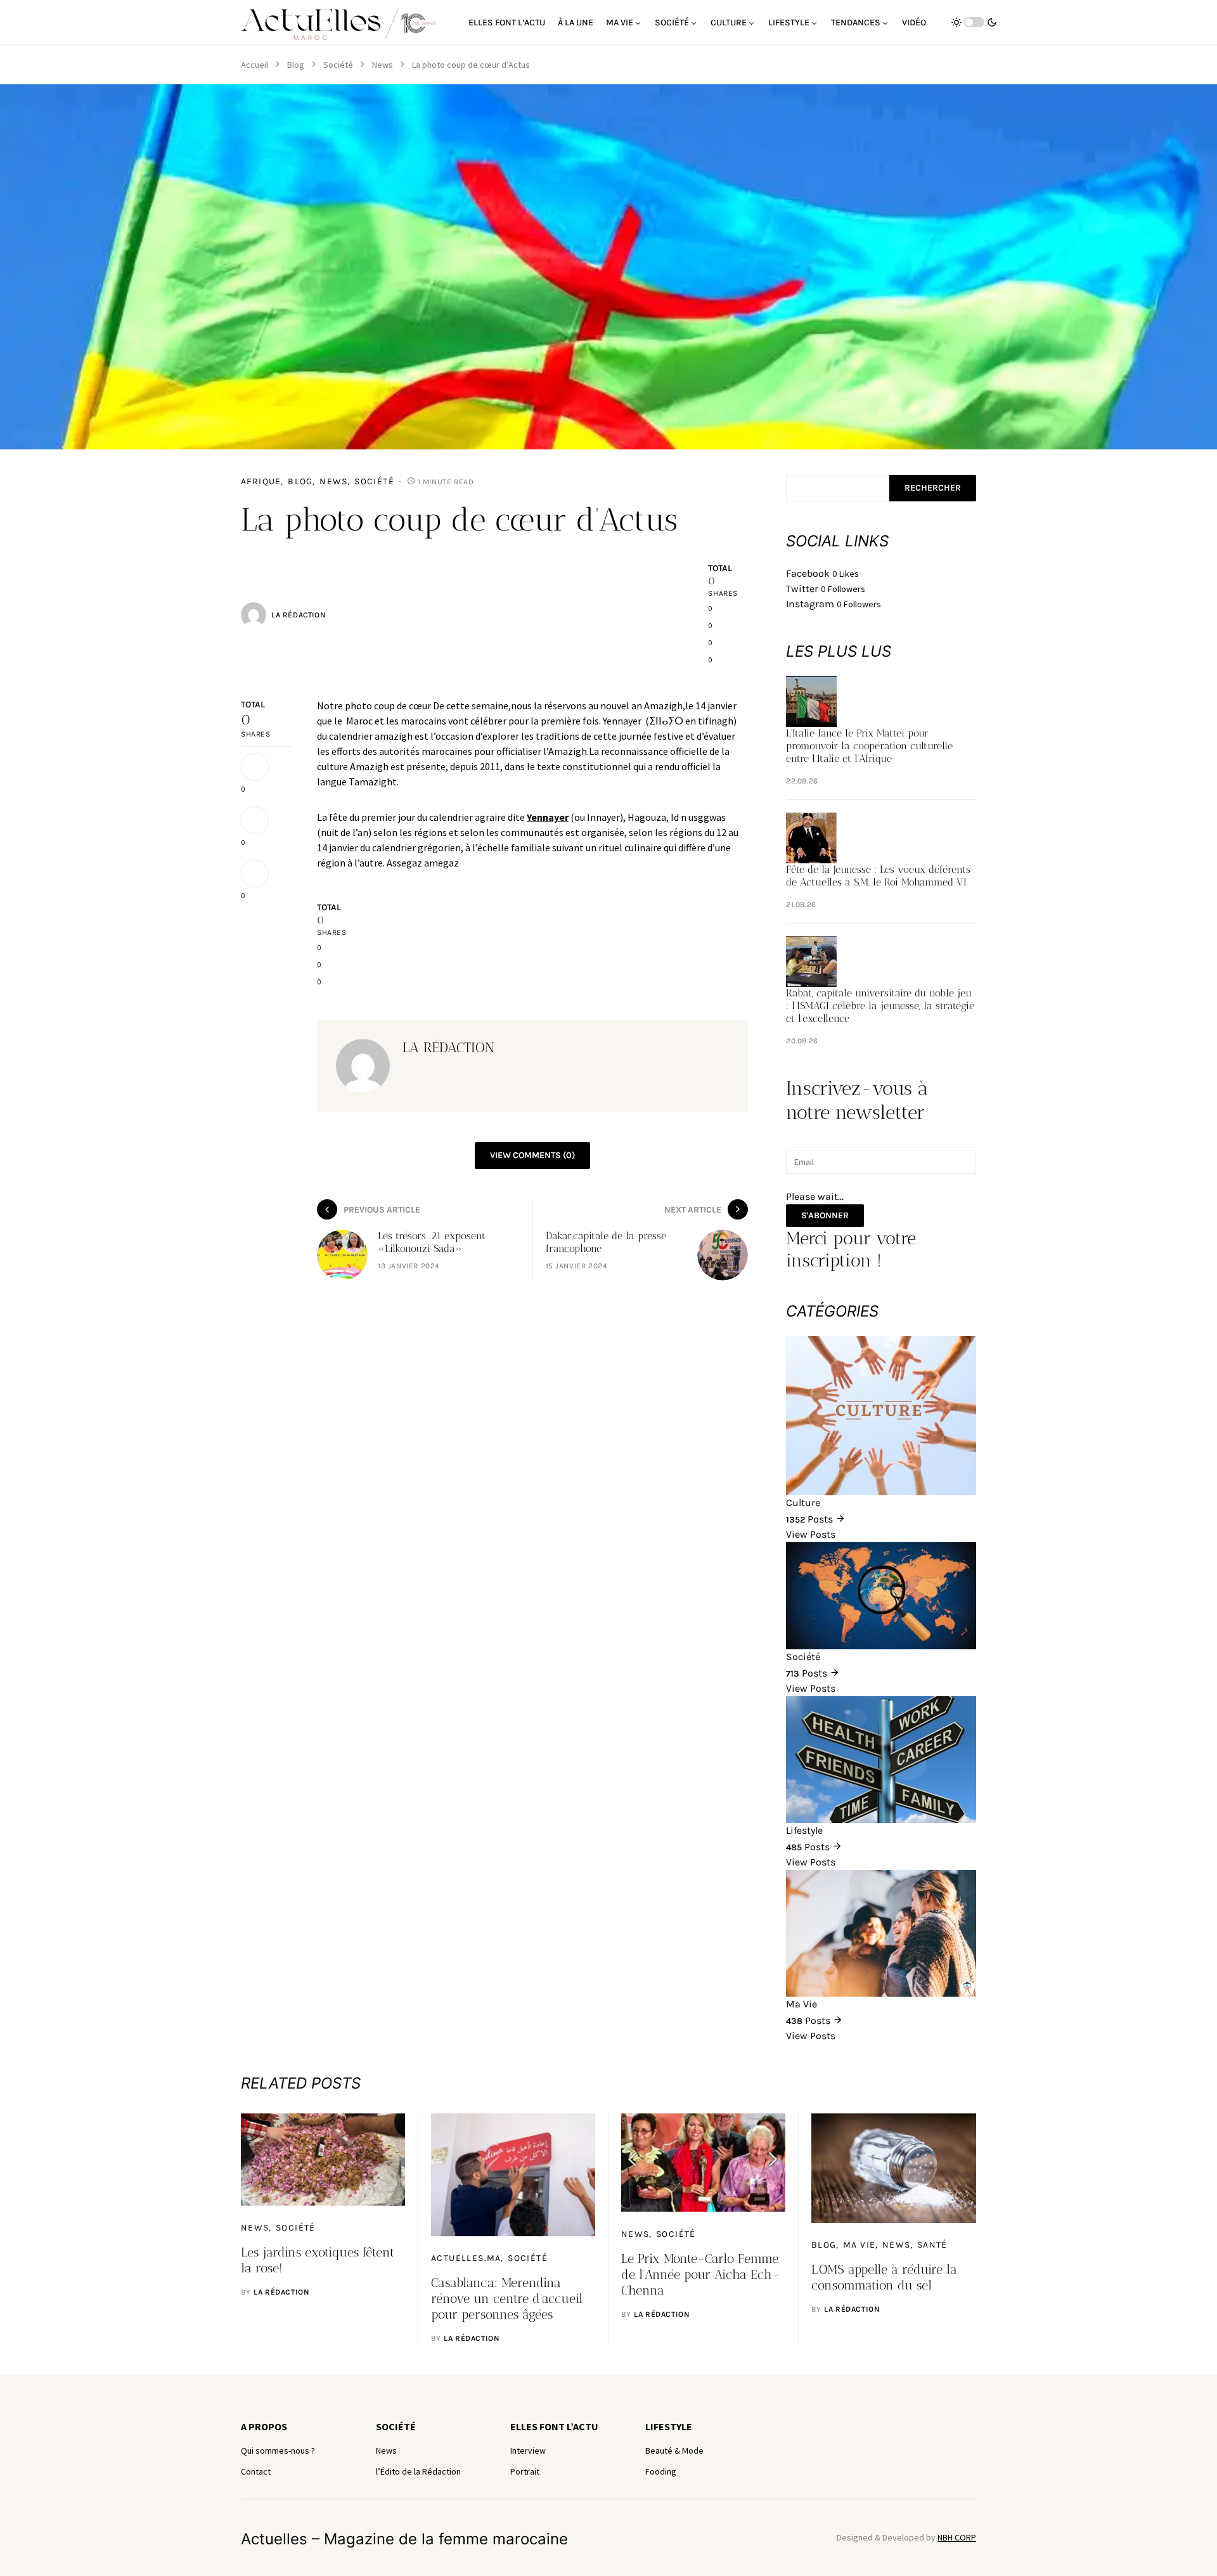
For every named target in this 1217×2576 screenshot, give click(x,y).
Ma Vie (859, 2245)
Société (338, 65)
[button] (974, 22)
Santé (932, 2245)
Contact (256, 2471)
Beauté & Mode (674, 2450)
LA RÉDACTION (298, 615)
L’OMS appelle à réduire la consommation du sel (884, 2277)
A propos (264, 2426)
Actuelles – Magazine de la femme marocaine (404, 2539)
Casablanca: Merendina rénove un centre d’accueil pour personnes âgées (507, 2298)
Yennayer (548, 817)
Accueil (254, 65)
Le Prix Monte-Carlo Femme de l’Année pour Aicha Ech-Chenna (700, 2274)
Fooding (661, 2471)
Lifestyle (669, 2426)
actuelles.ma (466, 2258)
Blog (296, 65)
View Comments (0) (532, 1155)
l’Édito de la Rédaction (418, 2471)
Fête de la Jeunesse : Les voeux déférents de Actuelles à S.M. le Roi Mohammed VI (878, 876)
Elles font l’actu (554, 2426)
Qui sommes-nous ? (278, 2450)
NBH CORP (957, 2537)
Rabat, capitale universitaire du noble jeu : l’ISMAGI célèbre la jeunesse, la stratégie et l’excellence (880, 1006)
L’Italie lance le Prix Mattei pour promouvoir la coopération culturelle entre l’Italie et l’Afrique (869, 746)
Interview (528, 2450)
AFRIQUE (261, 481)
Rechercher (933, 488)
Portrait (525, 2471)
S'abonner (825, 1215)
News (383, 65)
